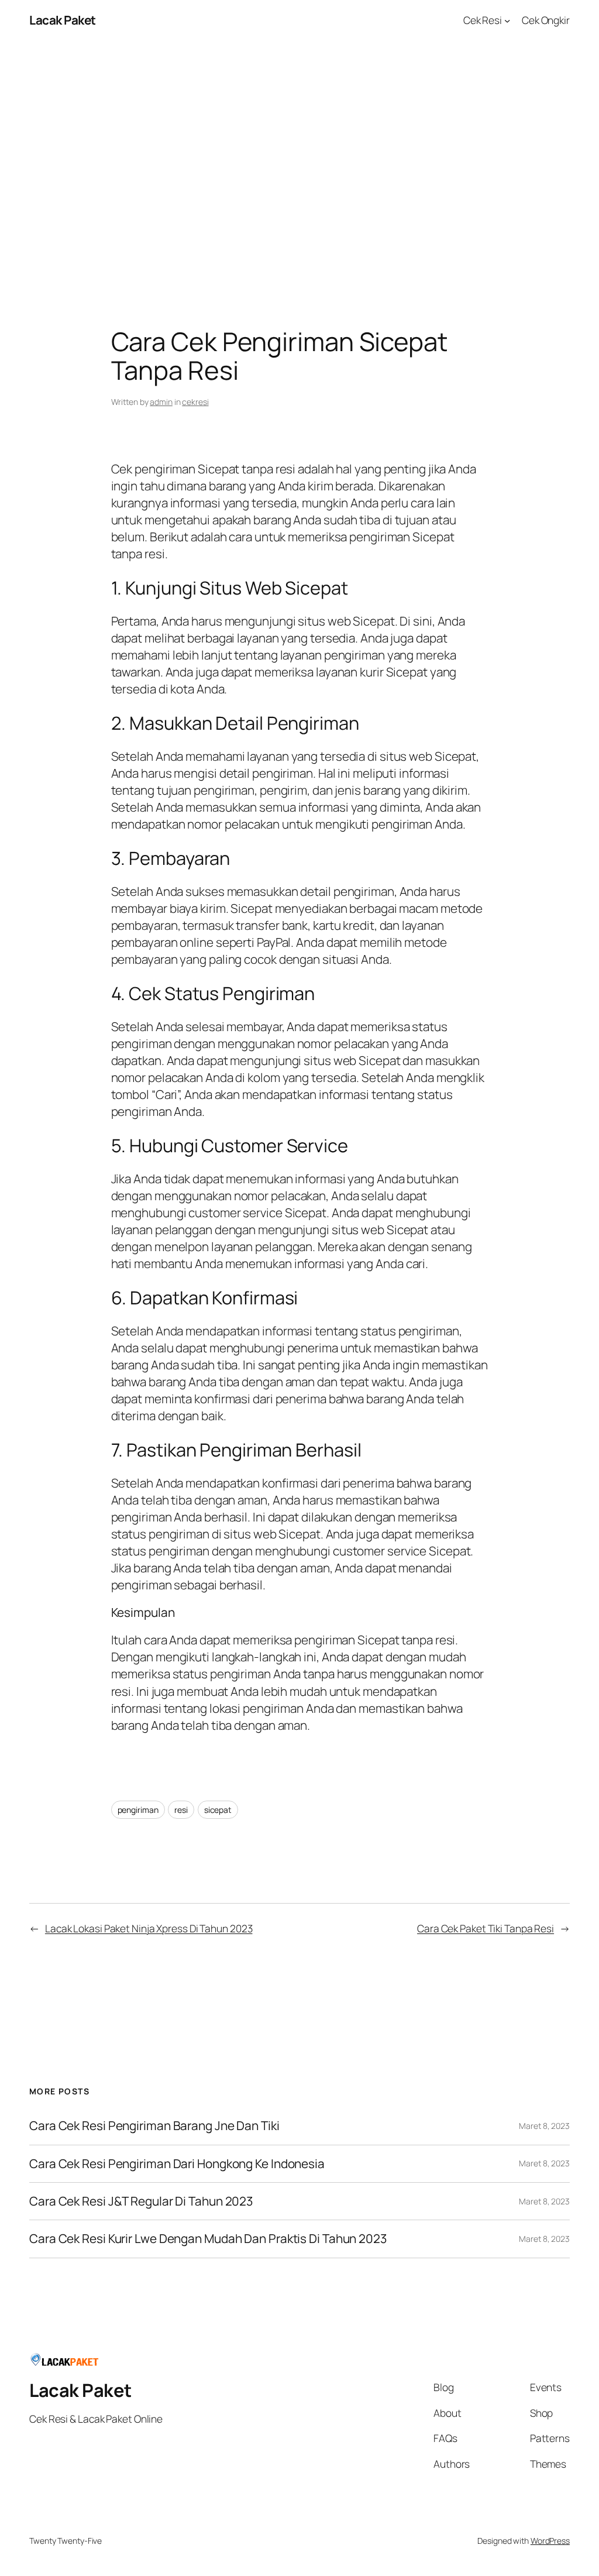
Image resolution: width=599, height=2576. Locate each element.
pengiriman (138, 1810)
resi (181, 1810)
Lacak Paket (63, 20)
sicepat (218, 1810)
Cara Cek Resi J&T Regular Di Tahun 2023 (141, 2201)
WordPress (550, 2541)
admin (161, 402)
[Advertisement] (299, 163)
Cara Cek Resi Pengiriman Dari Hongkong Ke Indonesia (177, 2164)
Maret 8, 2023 (544, 2126)
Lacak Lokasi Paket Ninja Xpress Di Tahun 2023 (149, 1928)
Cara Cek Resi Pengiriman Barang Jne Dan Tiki (154, 2126)
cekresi (195, 402)
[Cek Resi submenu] (507, 20)
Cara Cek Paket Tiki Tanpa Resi (486, 1928)
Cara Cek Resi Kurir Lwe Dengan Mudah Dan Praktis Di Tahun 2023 (208, 2239)
